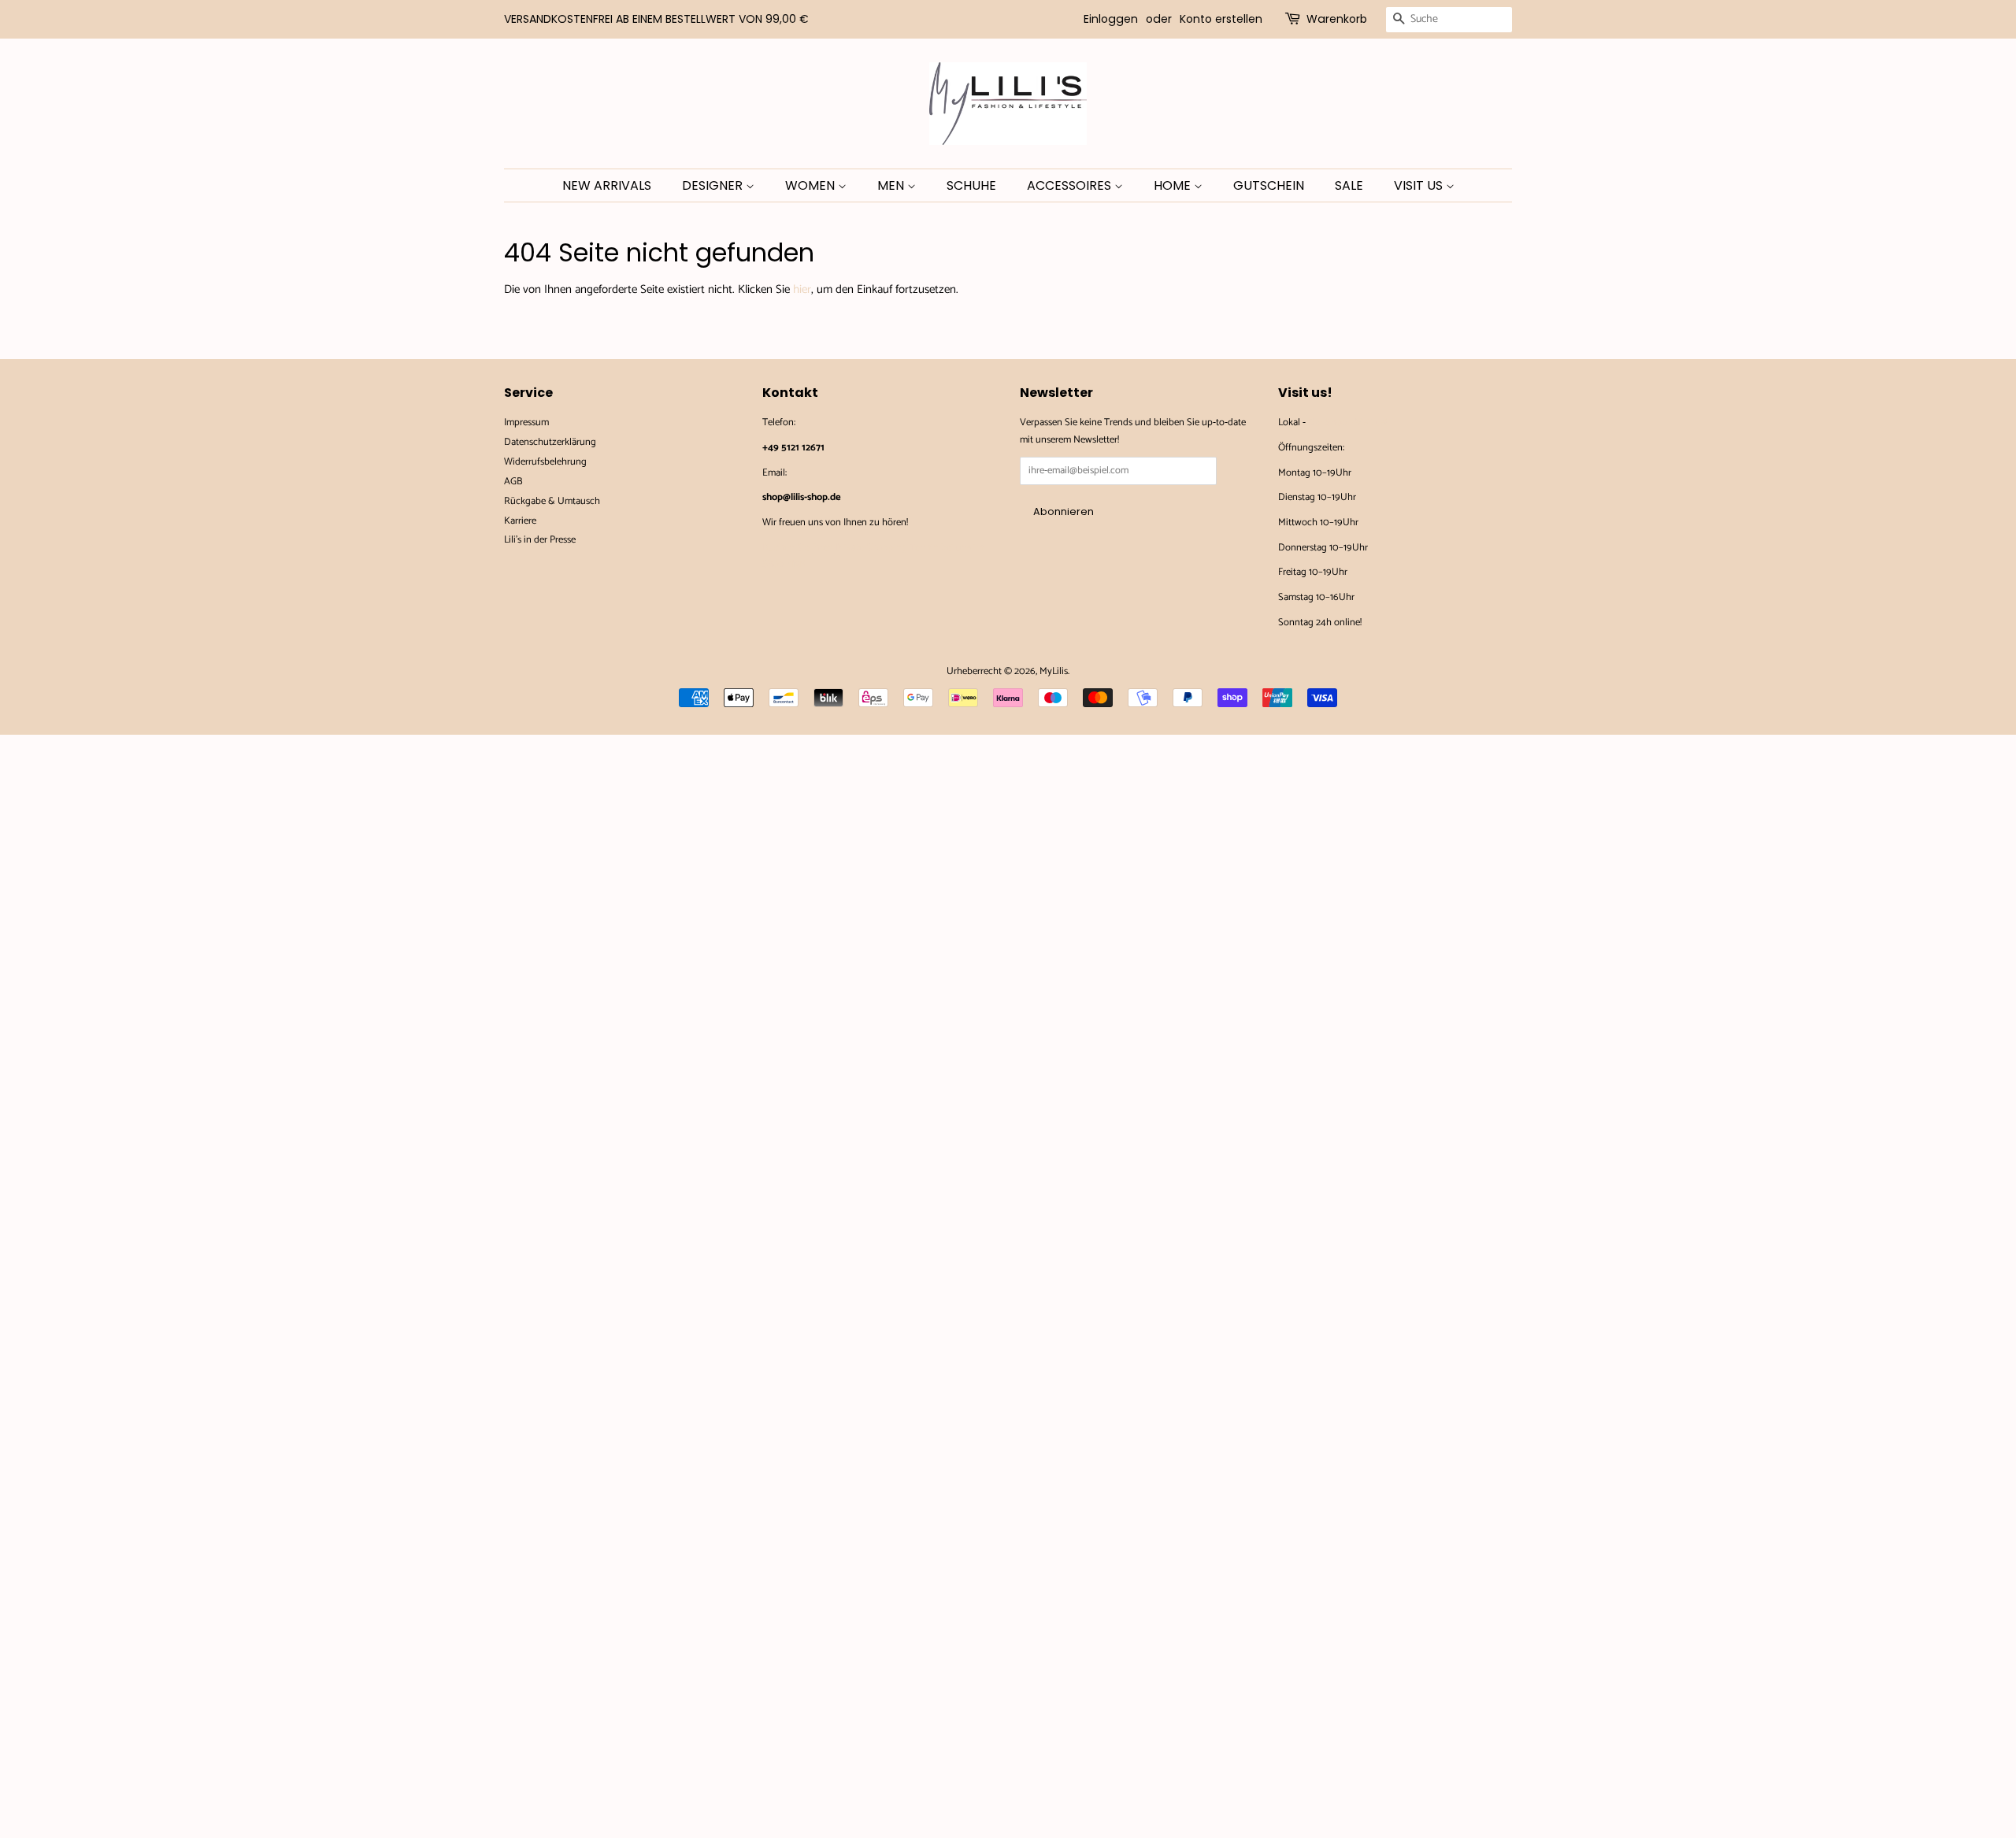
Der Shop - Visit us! (1347, 422)
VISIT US (1420, 185)
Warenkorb (1337, 19)
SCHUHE (971, 185)
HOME (1174, 185)
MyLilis (1054, 671)
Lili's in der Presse (540, 540)
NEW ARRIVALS (607, 185)
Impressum (526, 422)
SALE (1349, 185)
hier (802, 289)
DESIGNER (714, 185)
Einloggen (1111, 19)
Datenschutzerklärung (550, 442)
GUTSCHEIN (1269, 185)
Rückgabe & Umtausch (552, 501)
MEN (892, 185)
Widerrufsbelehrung (545, 462)
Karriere (520, 521)
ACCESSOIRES (1071, 185)
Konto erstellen (1221, 19)
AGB (513, 482)
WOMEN (812, 185)
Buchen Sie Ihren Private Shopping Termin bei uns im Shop (873, 556)
